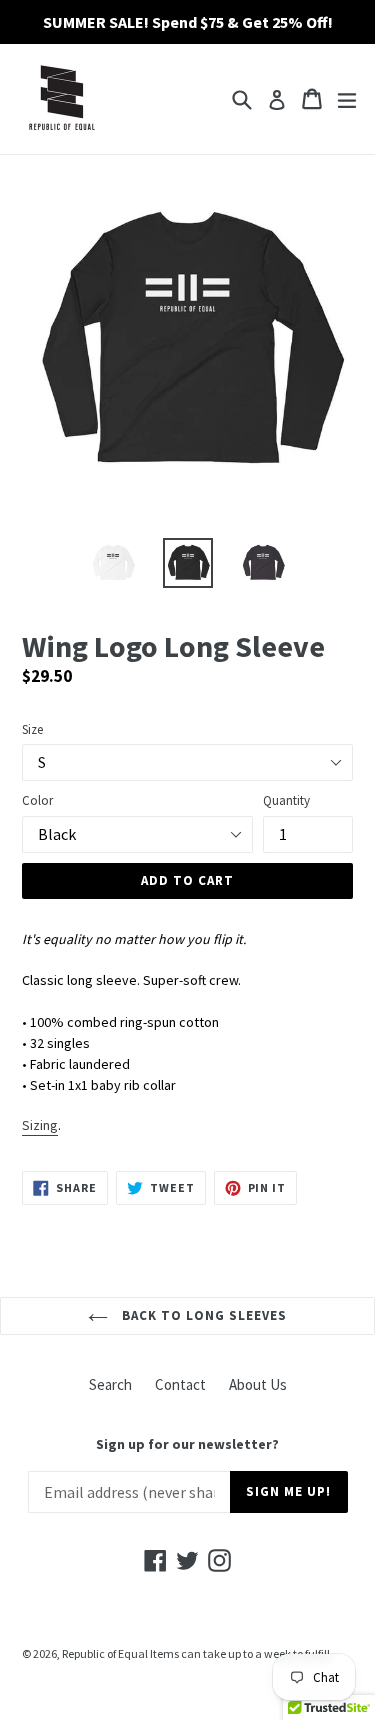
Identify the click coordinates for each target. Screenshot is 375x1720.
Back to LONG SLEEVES (203, 1315)
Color (37, 800)
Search (110, 1384)
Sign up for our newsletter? (187, 1444)
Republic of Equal (105, 1653)
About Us (258, 1384)
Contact (180, 1384)
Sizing (40, 1125)
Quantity (286, 800)
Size (32, 729)
